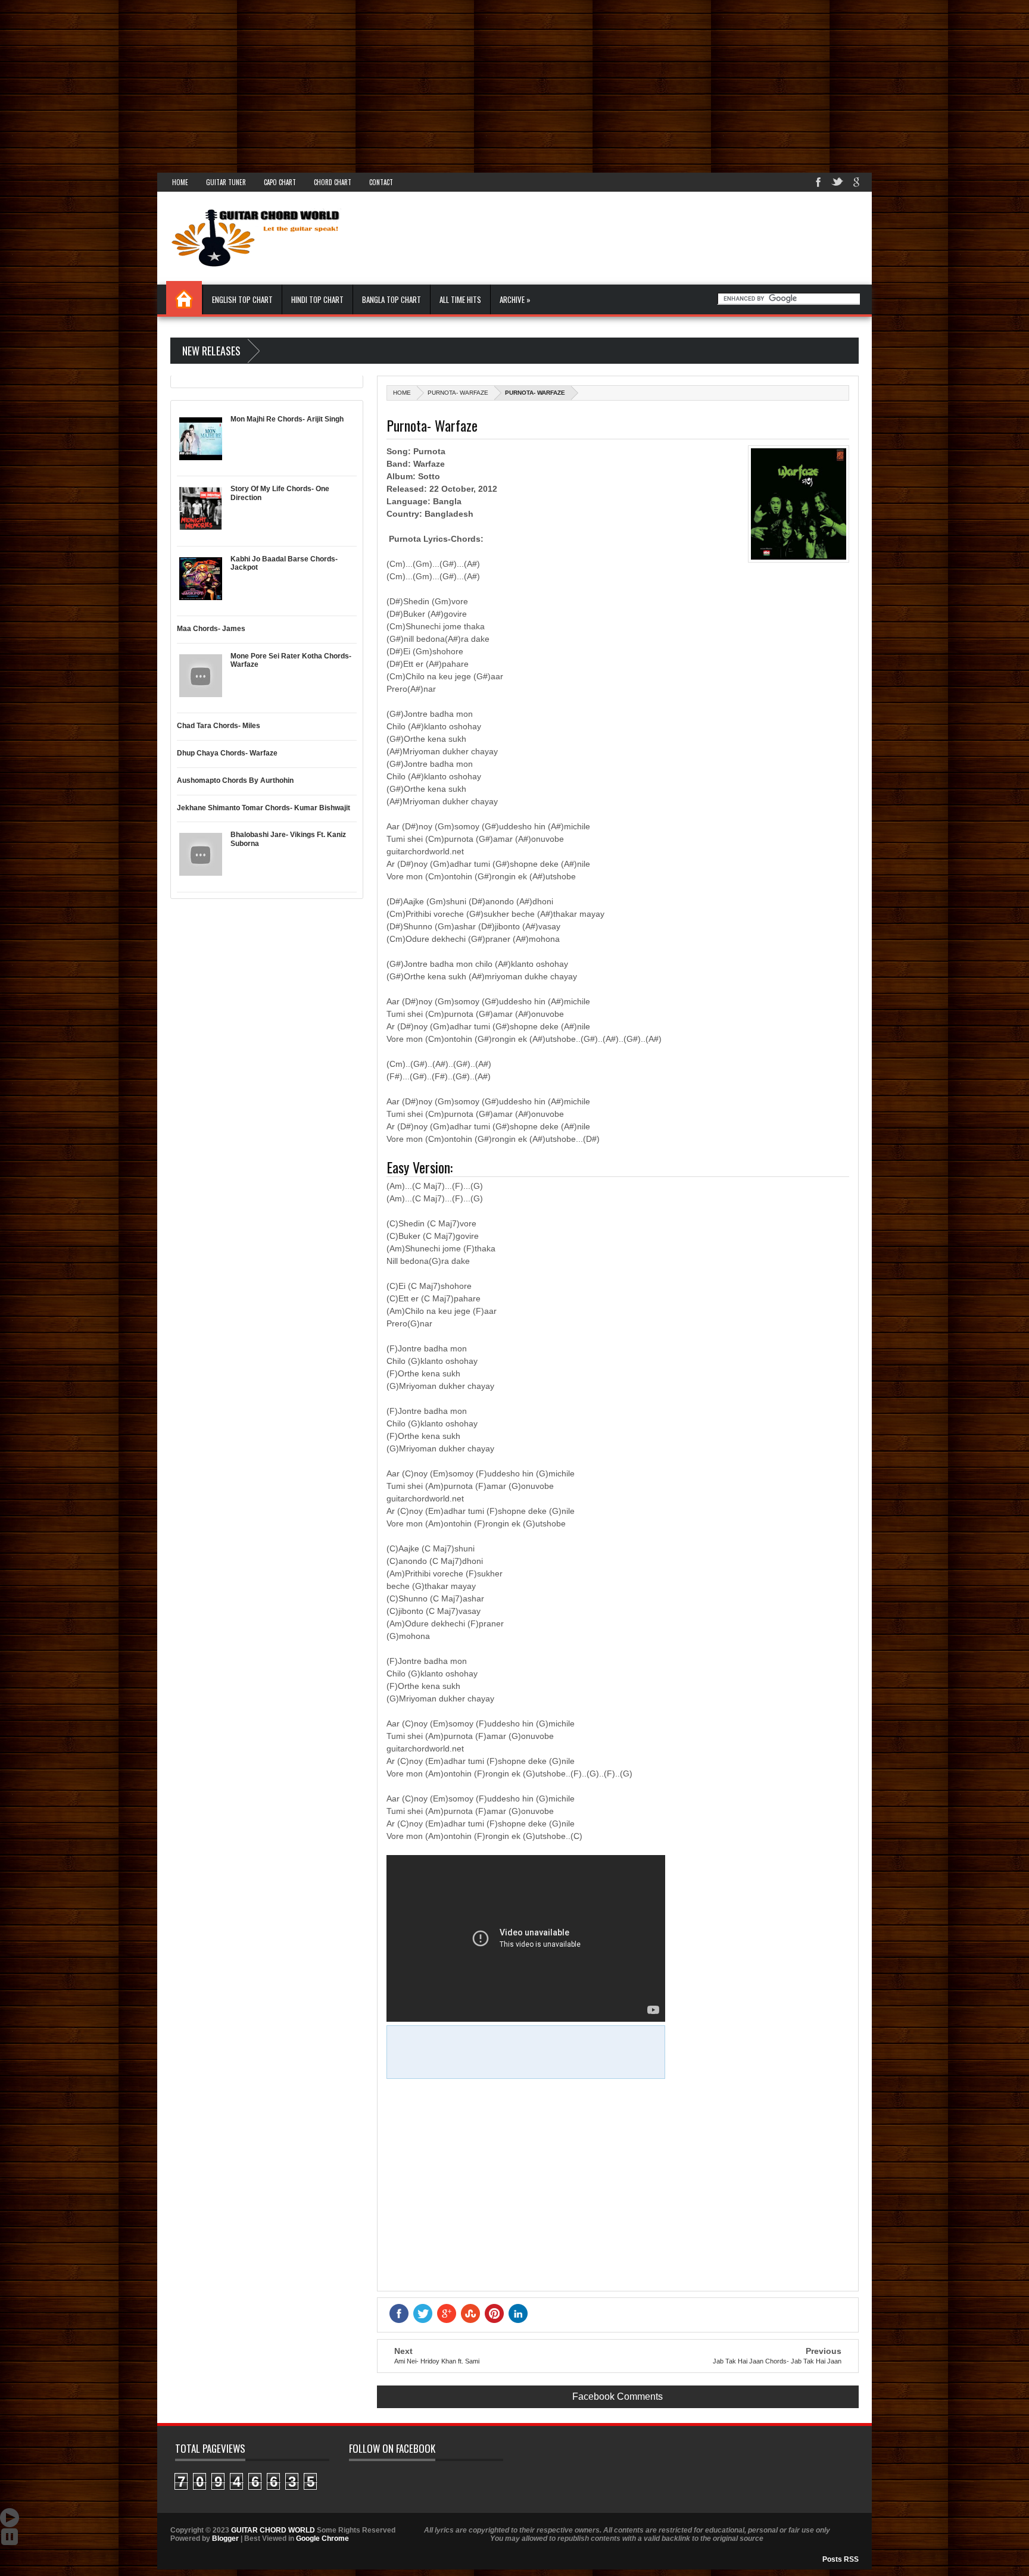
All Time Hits (460, 299)
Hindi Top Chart (317, 299)
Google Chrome (322, 2538)
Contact (381, 182)
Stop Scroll (10, 2537)
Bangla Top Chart (392, 299)
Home (180, 182)
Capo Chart (280, 182)
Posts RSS (841, 2559)
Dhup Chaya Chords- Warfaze (227, 753)
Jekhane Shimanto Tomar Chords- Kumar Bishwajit (264, 808)
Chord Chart (333, 182)
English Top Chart (242, 299)
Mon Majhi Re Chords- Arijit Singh (287, 419)
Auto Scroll (10, 2518)
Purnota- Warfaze (458, 393)
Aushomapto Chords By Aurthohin (235, 780)
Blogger (225, 2538)
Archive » (515, 299)
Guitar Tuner (226, 182)
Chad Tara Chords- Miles (219, 726)
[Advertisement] (357, 83)
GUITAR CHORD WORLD (273, 2530)
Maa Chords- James (211, 629)
